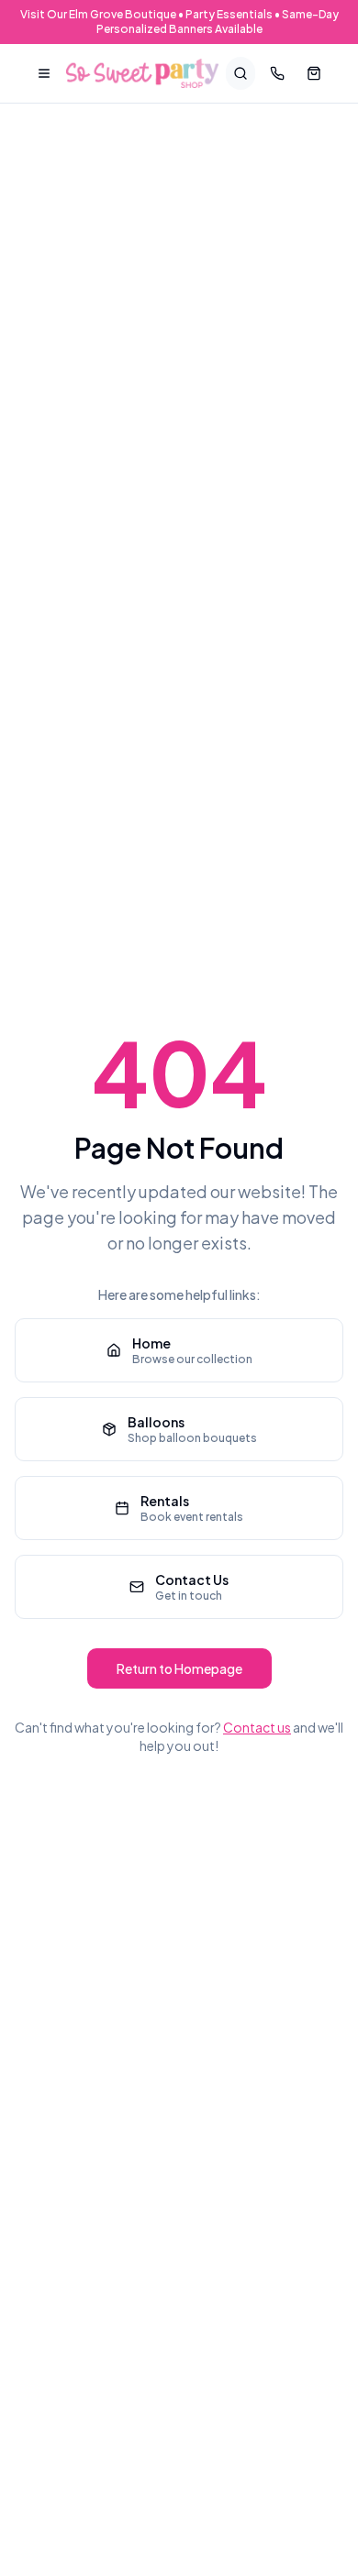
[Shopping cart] (314, 73)
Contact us (257, 1727)
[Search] (241, 73)
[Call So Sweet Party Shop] (277, 73)
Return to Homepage (179, 1668)
